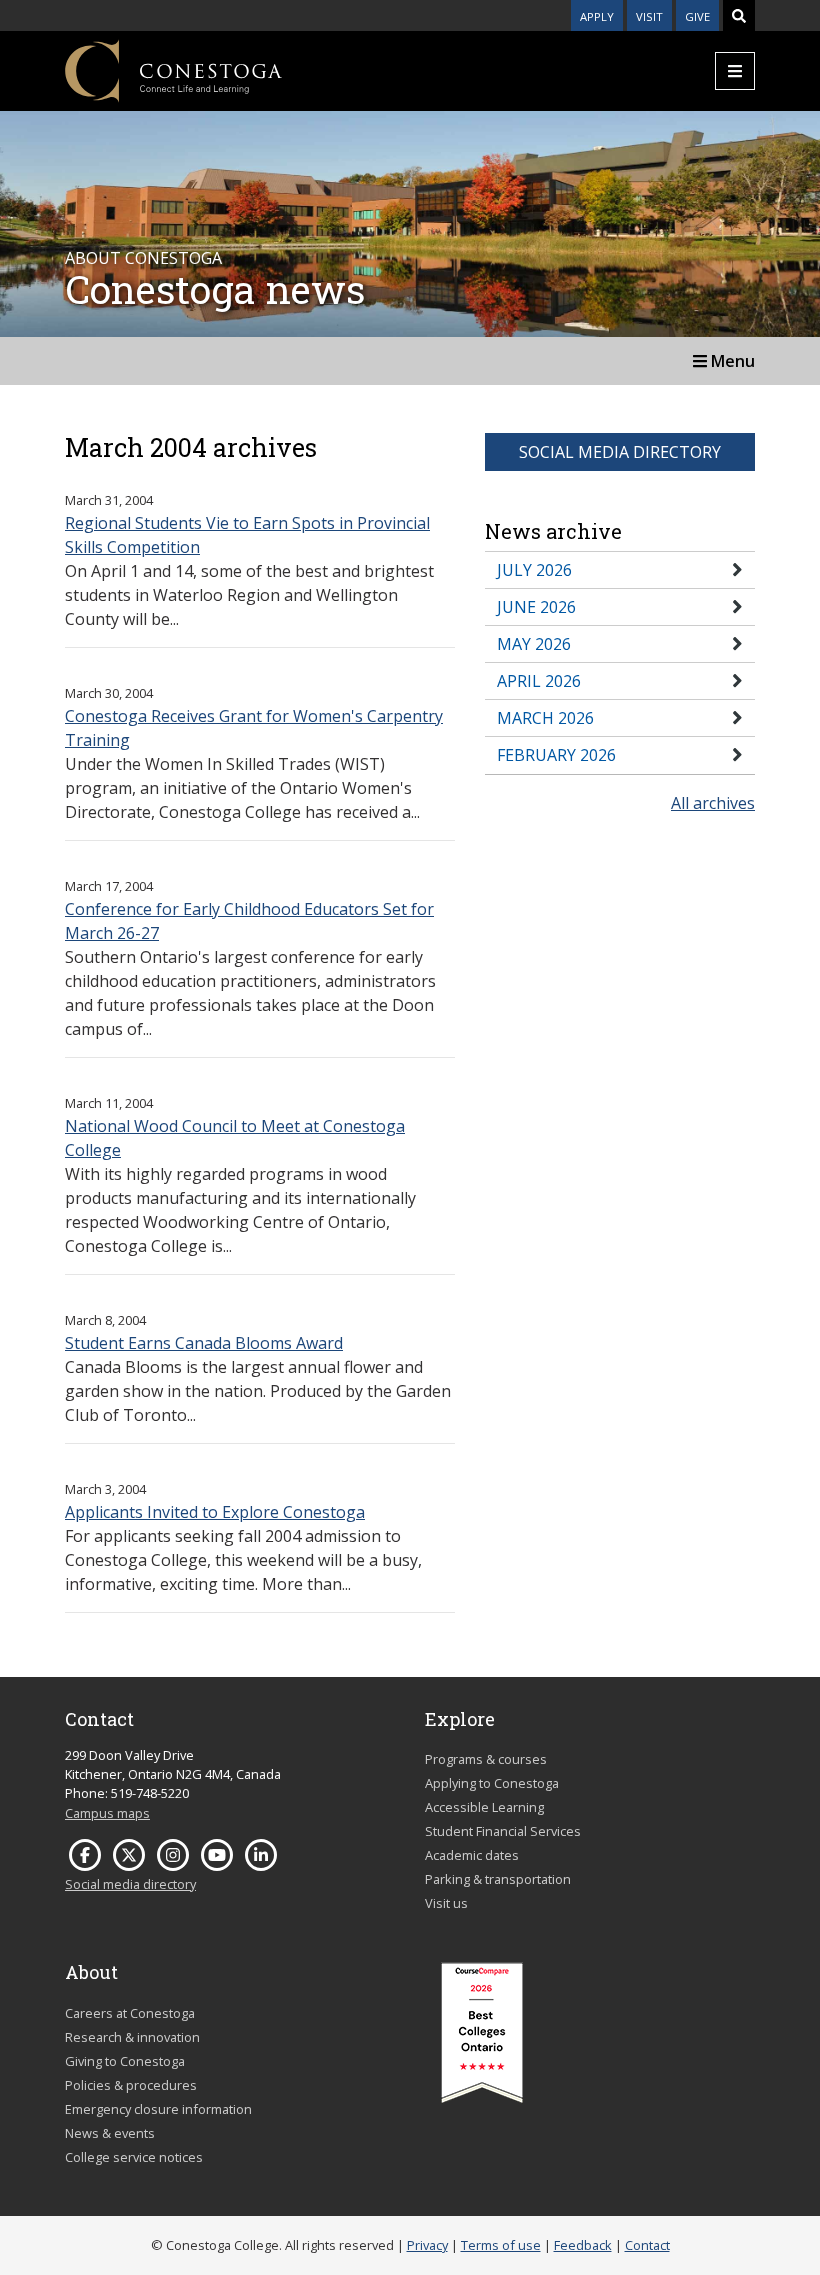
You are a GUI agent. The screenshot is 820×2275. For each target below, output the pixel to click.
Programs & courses (486, 1759)
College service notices (134, 2157)
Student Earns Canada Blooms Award (204, 1343)
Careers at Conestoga (130, 2013)
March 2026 (545, 718)
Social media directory (130, 1884)
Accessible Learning (484, 1807)
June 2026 (536, 607)
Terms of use (501, 2245)
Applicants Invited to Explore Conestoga (215, 1512)
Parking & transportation (498, 1879)
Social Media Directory (620, 452)
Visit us (446, 1903)
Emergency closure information (158, 2109)
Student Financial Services (503, 1831)
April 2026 (539, 681)
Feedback (583, 2245)
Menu (731, 361)
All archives (713, 803)
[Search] (739, 15)
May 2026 (534, 644)
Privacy (427, 2245)
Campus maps (107, 1813)
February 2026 (556, 755)
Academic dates (472, 1855)
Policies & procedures (131, 2085)
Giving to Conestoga (125, 2061)
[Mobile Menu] (735, 71)
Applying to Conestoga (492, 1783)
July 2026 (534, 570)
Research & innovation (132, 2037)
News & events (110, 2133)
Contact (647, 2245)
